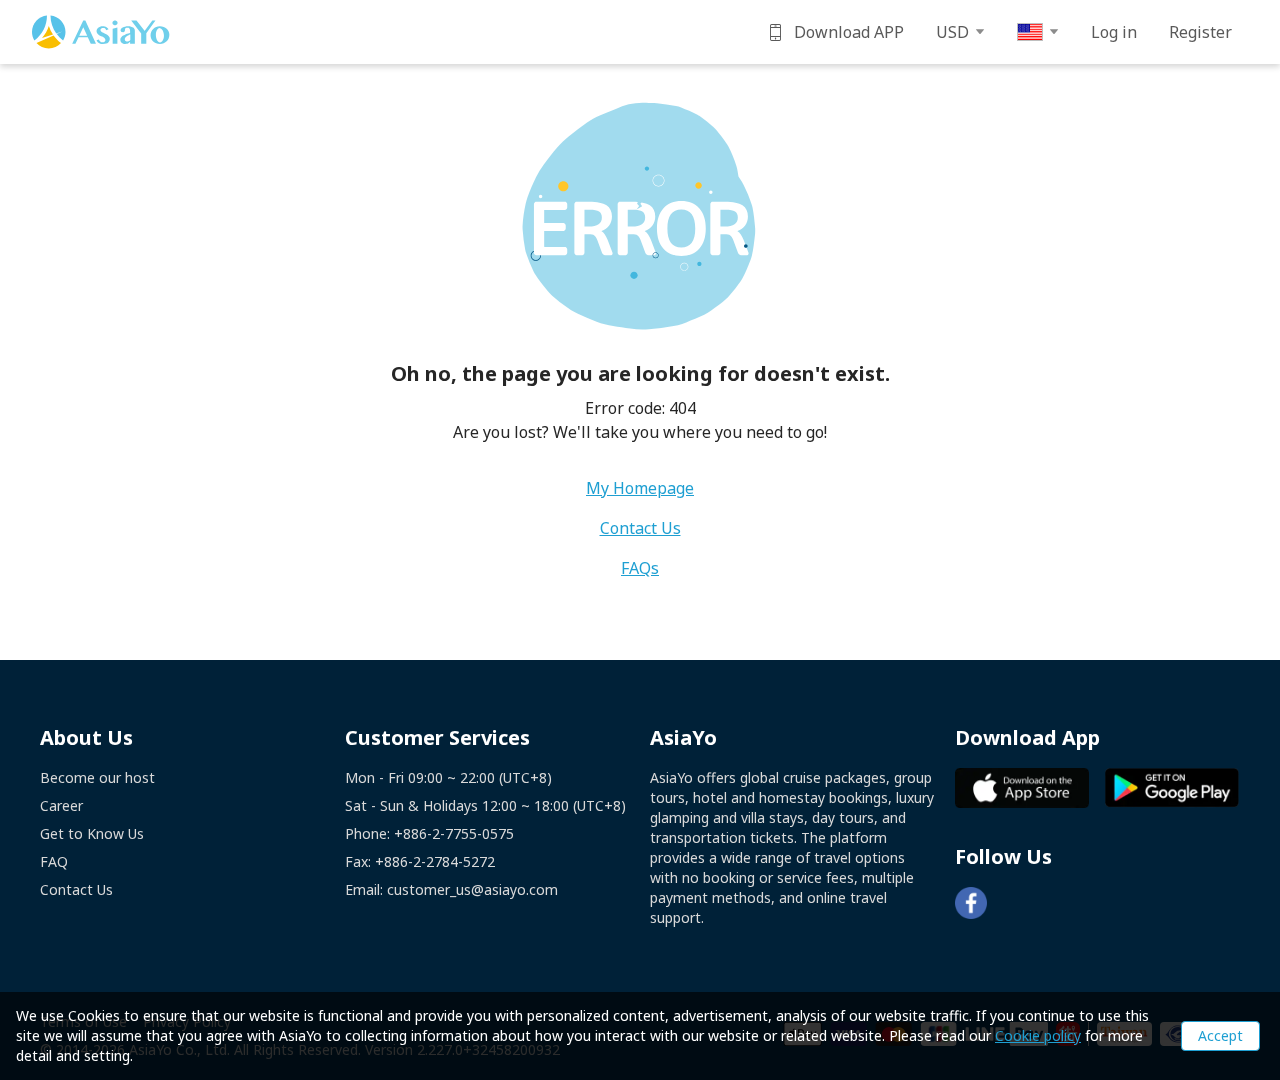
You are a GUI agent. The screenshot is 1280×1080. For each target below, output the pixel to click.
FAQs (640, 568)
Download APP (849, 32)
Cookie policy (1038, 1035)
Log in (1114, 32)
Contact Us (640, 528)
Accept (1220, 1035)
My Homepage (640, 488)
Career (61, 805)
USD (952, 32)
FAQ (54, 861)
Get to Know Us (92, 833)
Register (1200, 32)
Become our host (97, 777)
